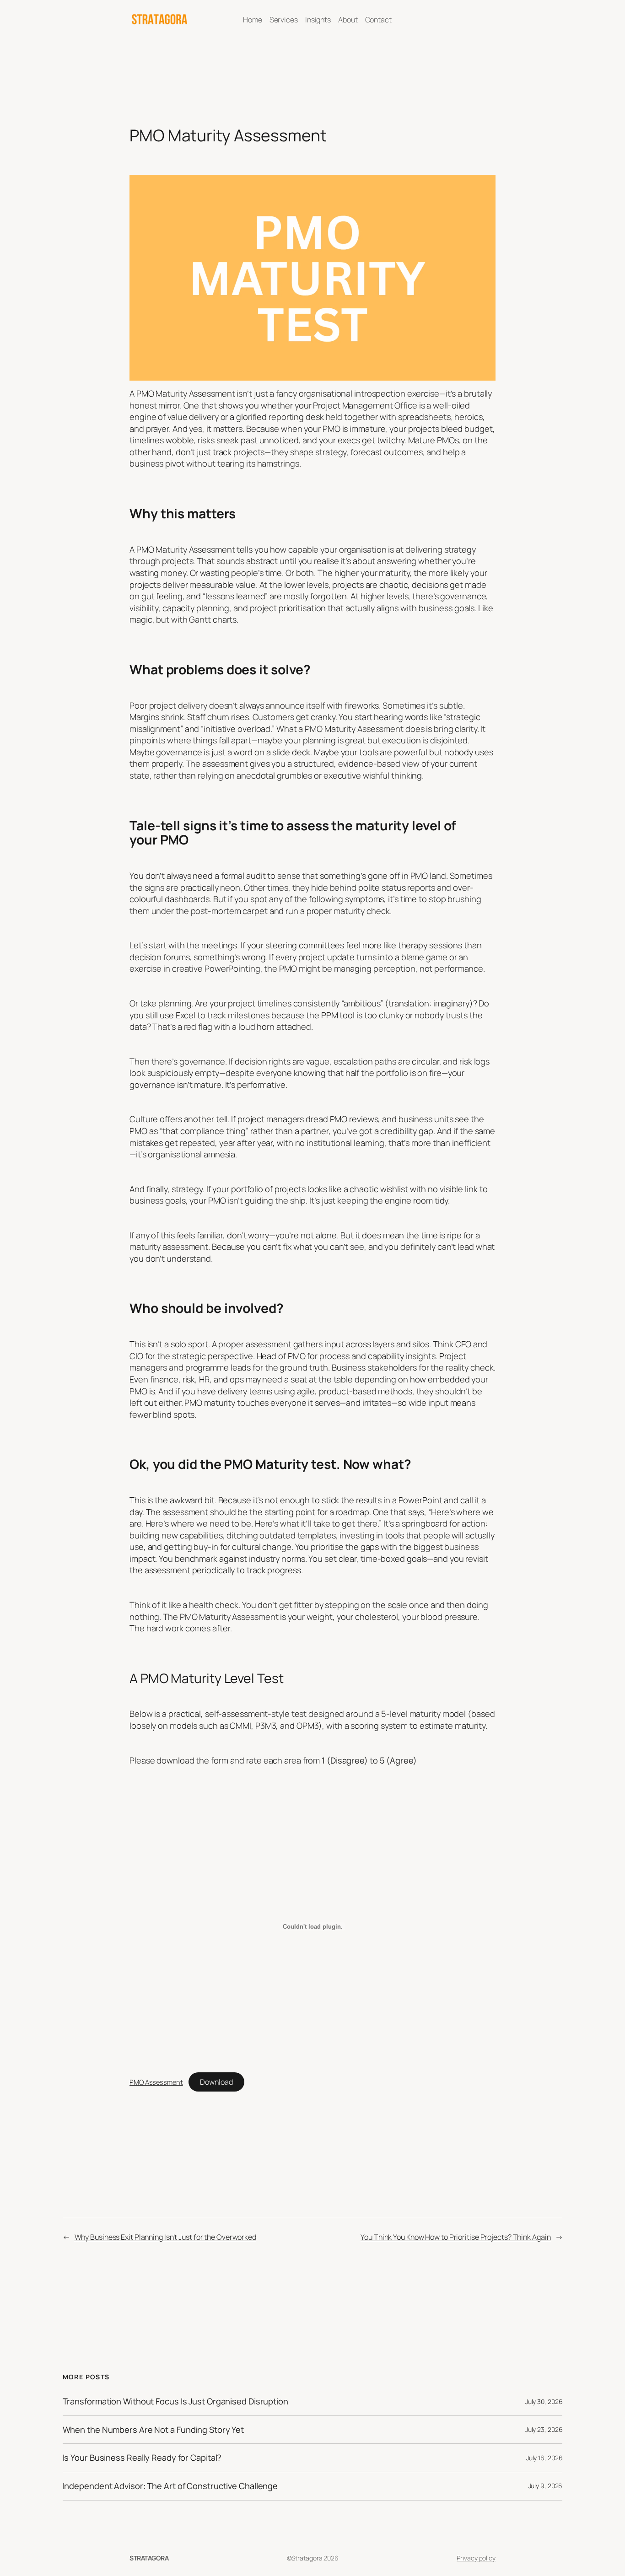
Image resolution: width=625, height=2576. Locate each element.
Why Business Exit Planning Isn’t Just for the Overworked (165, 2237)
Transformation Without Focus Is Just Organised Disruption (175, 2401)
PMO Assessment (156, 2082)
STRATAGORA (149, 2558)
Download (216, 2082)
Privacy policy (476, 2558)
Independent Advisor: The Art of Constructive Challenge (170, 2486)
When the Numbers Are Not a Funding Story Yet (154, 2430)
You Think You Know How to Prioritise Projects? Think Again (455, 2237)
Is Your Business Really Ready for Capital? (142, 2458)
